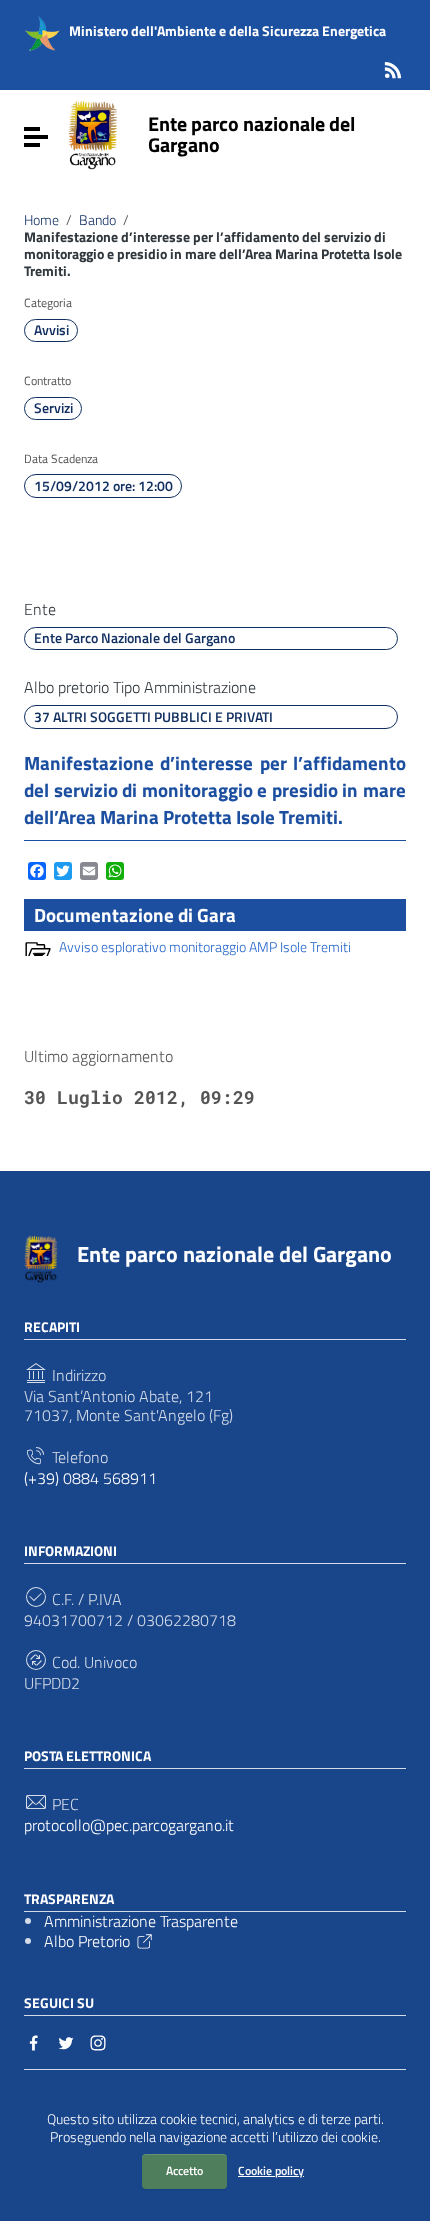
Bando (97, 220)
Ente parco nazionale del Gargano (251, 134)
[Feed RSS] (393, 66)
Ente (40, 609)
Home (41, 220)
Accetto (184, 2170)
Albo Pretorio (87, 1941)
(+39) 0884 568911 (90, 1478)
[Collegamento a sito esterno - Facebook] (34, 2041)
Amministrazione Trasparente (141, 1921)
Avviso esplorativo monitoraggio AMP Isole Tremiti (205, 947)
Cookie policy (271, 2170)
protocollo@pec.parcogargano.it (129, 1825)
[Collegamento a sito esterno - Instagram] (98, 2041)
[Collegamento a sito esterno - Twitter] (66, 2041)
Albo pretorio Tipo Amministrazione (140, 687)
